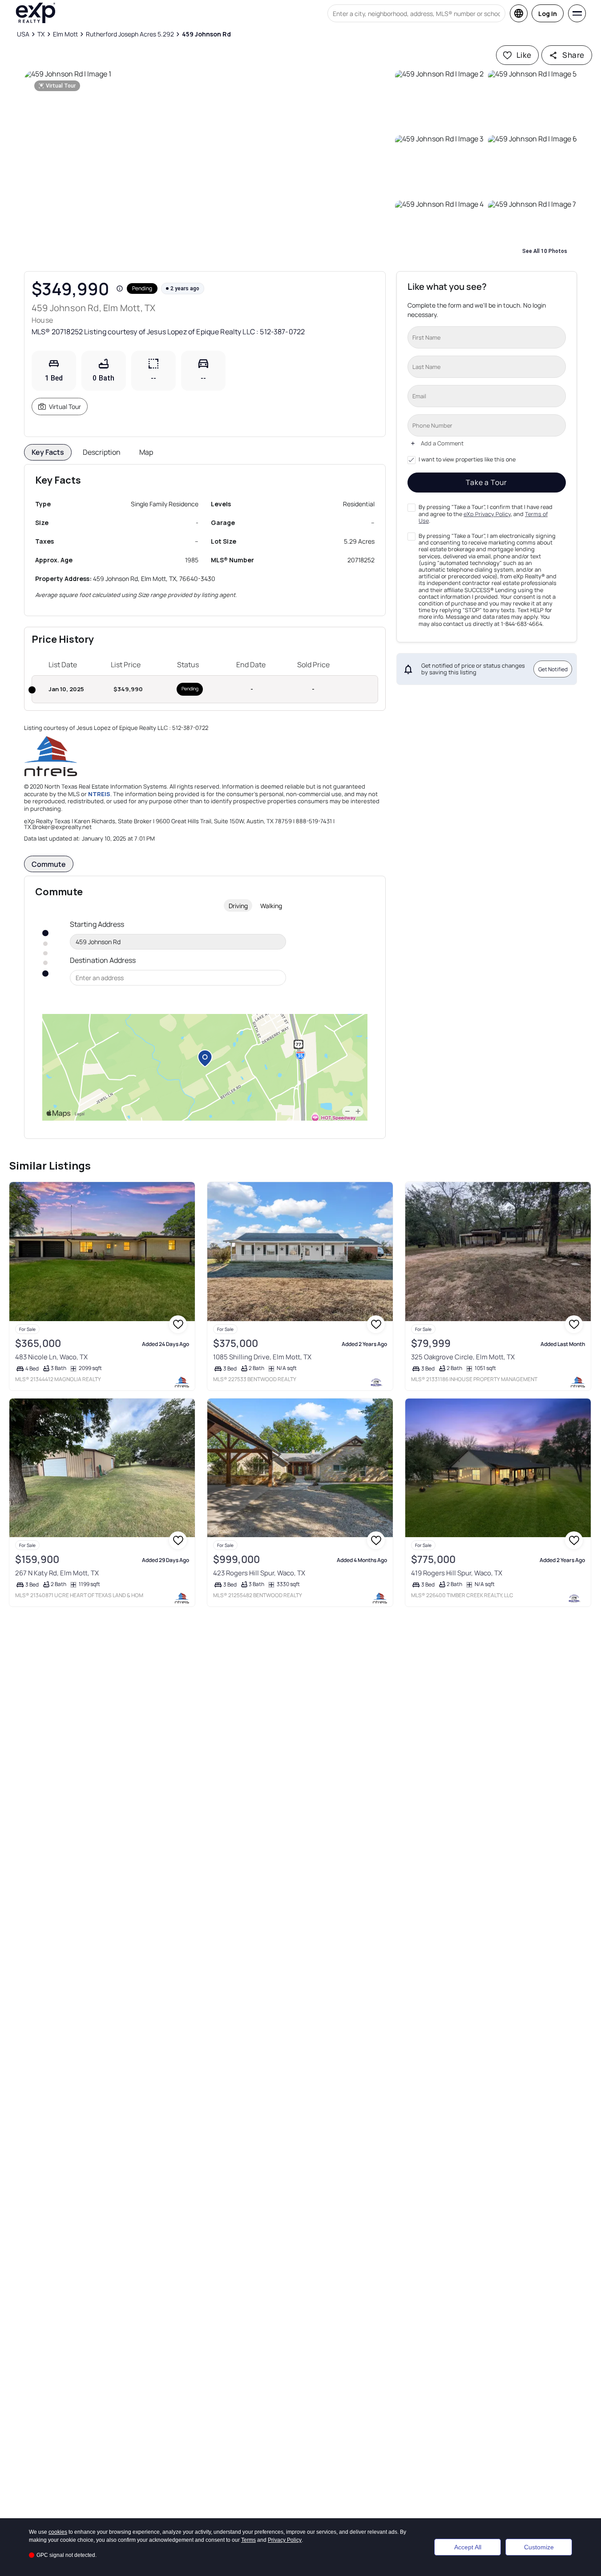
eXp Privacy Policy (487, 514)
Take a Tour (486, 482)
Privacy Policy (285, 2540)
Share (573, 55)
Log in (548, 14)
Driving (238, 906)
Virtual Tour (65, 407)
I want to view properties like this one (467, 460)
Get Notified (553, 669)
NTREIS (99, 794)
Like (524, 55)
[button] (208, 166)
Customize (539, 2547)
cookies (58, 2532)
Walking (271, 906)
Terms (248, 2540)
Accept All (468, 2547)
